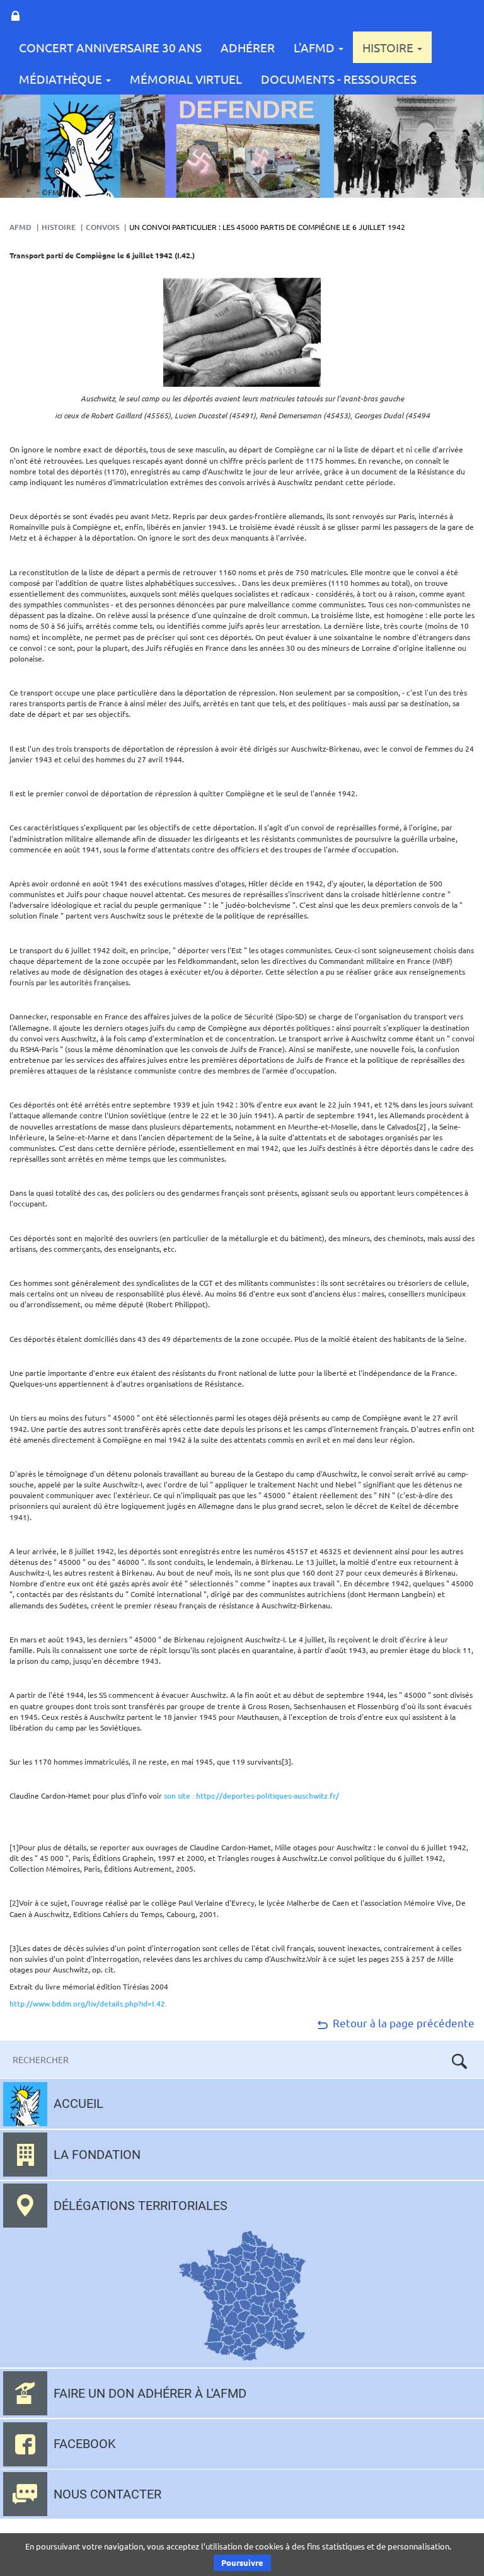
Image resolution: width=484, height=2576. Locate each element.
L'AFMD (315, 47)
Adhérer (248, 47)
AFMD (20, 227)
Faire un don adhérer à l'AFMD (150, 2393)
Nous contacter (107, 2494)
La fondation (97, 2155)
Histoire (389, 47)
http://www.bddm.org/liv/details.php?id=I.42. (88, 2004)
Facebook (85, 2444)
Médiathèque (62, 79)
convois (102, 227)
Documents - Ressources (339, 79)
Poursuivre (242, 2562)
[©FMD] (80, 145)
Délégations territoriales (141, 2206)
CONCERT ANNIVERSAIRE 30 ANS (110, 47)
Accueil (78, 2104)
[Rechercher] (459, 2061)
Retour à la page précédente (402, 2023)
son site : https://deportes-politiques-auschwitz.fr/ (251, 1796)
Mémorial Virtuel (186, 79)
